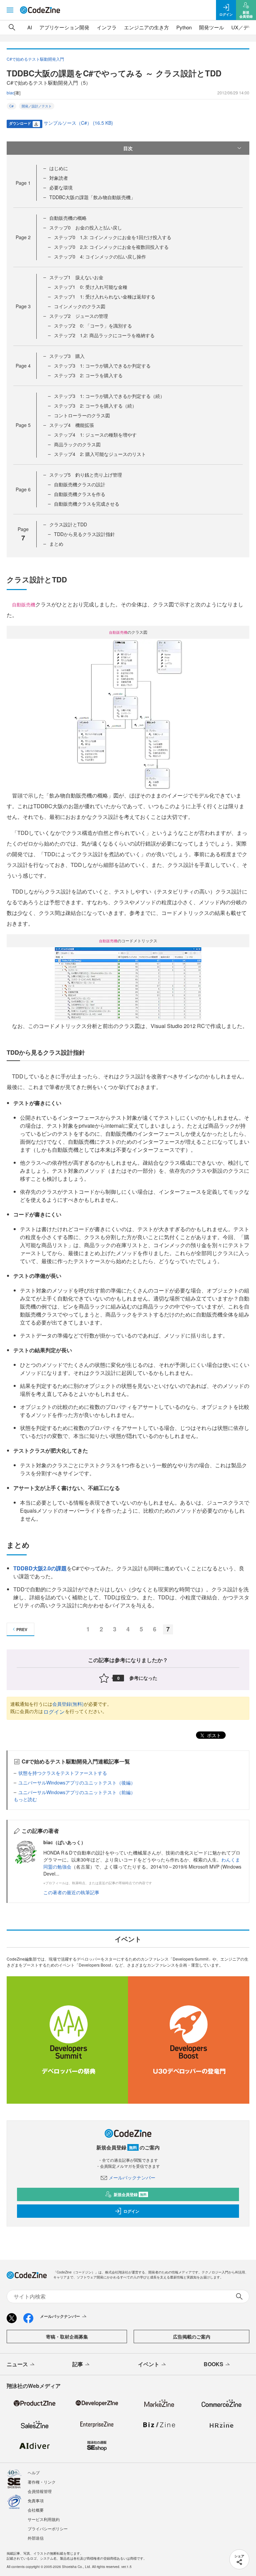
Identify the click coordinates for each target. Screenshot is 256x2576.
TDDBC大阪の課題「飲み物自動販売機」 (92, 197)
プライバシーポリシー (48, 2528)
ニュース (17, 2364)
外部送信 (36, 2538)
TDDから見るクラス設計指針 (84, 534)
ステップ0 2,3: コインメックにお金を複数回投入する (111, 247)
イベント (149, 2364)
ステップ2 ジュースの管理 (79, 316)
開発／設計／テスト (37, 106)
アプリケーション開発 (64, 27)
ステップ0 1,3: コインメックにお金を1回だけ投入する (113, 237)
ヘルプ (34, 2472)
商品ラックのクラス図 (77, 444)
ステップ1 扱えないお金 (76, 277)
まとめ (56, 544)
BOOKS (213, 2364)
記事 (78, 2364)
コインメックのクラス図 (80, 306)
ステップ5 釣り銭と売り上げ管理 (86, 475)
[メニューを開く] (10, 10)
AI (30, 27)
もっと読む (25, 1799)
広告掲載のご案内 (192, 2337)
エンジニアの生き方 (146, 27)
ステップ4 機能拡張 (72, 425)
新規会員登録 (130, 2194)
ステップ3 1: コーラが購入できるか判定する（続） (109, 396)
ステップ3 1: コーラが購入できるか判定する (102, 366)
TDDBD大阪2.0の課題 (40, 1568)
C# (11, 106)
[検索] (12, 27)
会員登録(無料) (68, 1704)
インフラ (107, 27)
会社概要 (36, 2510)
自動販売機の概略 (68, 218)
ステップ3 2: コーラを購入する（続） (95, 406)
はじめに (59, 168)
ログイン (54, 1712)
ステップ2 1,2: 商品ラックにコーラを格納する (104, 335)
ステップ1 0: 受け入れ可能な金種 (91, 287)
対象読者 (59, 178)
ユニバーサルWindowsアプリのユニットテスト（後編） (77, 1782)
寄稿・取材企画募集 (67, 2337)
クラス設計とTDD (68, 524)
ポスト (213, 1735)
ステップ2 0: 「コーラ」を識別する (93, 326)
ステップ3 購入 (67, 356)
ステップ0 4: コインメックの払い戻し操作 (100, 256)
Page (23, 183)
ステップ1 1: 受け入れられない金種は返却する (105, 297)
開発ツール (211, 27)
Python (184, 27)
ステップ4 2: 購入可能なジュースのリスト (100, 454)
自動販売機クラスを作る (80, 494)
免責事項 (36, 2500)
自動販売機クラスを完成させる (87, 504)
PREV (22, 1629)
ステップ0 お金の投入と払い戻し (86, 227)
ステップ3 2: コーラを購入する (88, 375)
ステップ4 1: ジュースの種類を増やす (95, 435)
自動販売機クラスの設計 (80, 484)
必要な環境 (61, 187)
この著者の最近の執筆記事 (71, 1892)
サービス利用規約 (44, 2519)
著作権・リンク (42, 2482)
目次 (128, 148)
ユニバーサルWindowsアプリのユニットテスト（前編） (77, 1792)
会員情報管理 (40, 2491)
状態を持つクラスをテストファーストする (63, 1773)
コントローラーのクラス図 (82, 415)
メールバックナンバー (132, 2177)
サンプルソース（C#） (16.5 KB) (78, 123)
